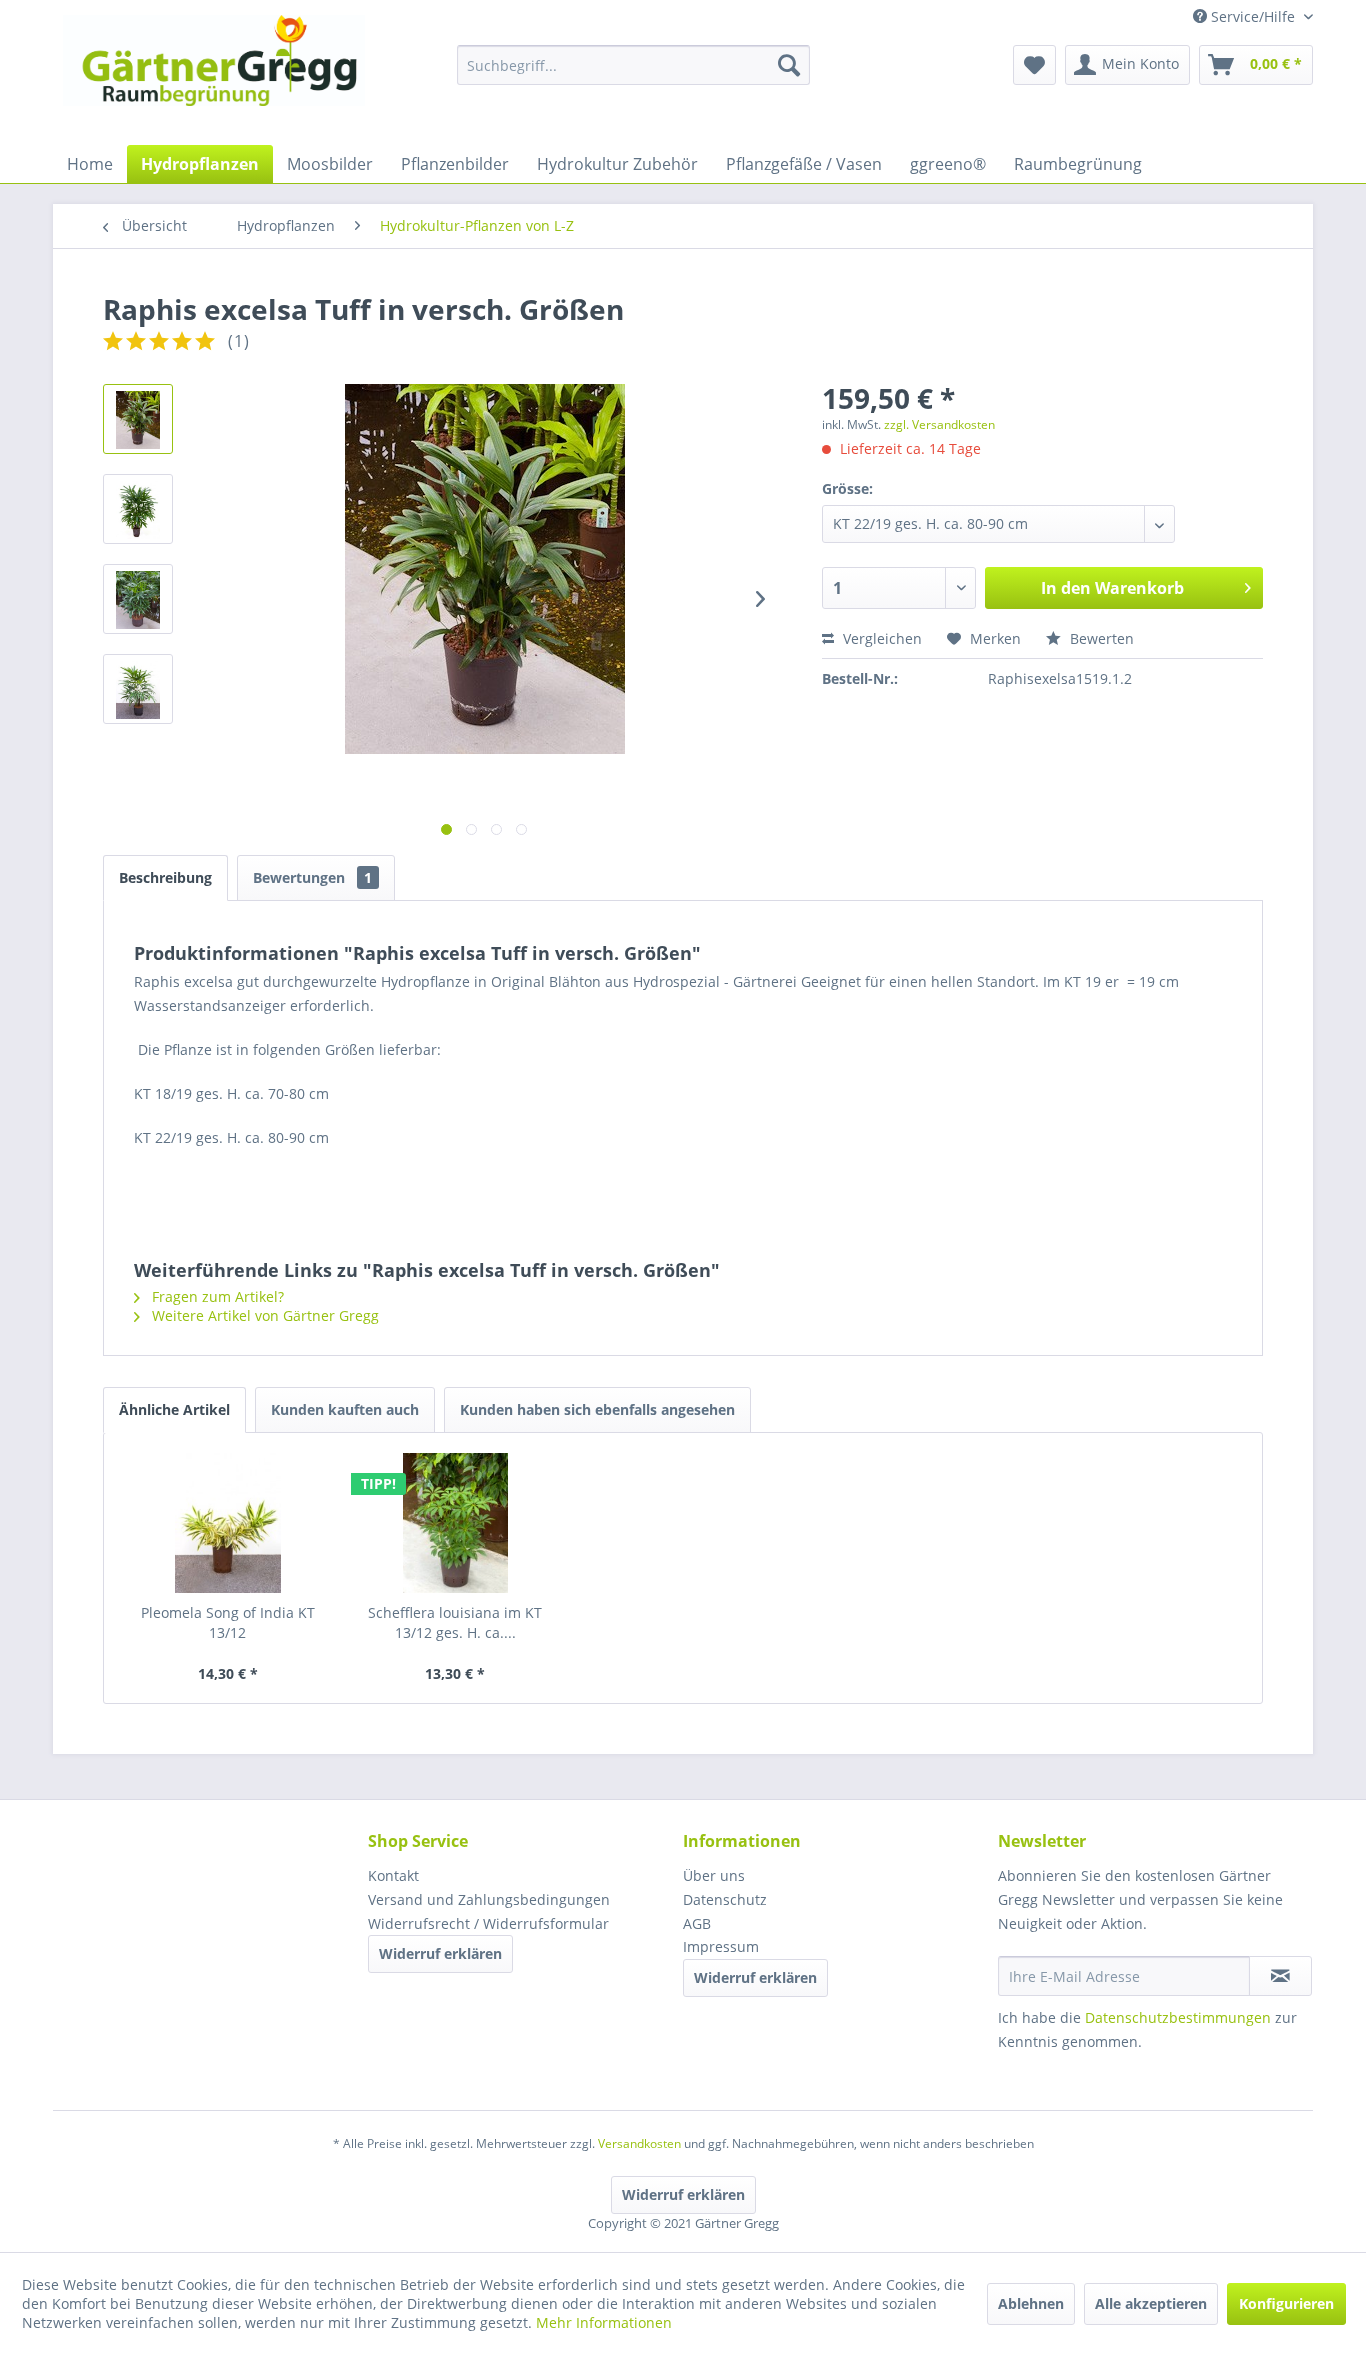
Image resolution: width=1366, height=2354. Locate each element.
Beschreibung (165, 877)
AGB (697, 1923)
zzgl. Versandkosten (939, 424)
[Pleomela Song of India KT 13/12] (228, 1523)
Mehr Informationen (604, 2322)
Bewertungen (312, 877)
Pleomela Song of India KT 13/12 (228, 1622)
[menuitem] (633, 65)
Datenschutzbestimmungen (1178, 2017)
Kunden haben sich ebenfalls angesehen (597, 1409)
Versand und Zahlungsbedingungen (489, 1899)
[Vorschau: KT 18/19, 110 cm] (138, 509)
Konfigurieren (1286, 2303)
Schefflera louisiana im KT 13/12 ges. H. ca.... (455, 1622)
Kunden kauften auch (345, 1409)
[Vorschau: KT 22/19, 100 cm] (138, 689)
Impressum (721, 1946)
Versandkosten (639, 2143)
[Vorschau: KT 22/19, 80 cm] (138, 599)
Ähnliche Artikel (174, 1409)
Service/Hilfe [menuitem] (1253, 16)
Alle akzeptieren (1151, 2303)
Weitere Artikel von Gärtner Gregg (263, 1315)
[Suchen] (789, 65)
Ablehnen (1031, 2303)
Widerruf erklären (440, 1953)
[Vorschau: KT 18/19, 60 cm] (138, 419)
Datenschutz (725, 1899)
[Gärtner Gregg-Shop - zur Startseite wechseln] (214, 75)
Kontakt (393, 1875)
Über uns (714, 1875)
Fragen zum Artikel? (216, 1296)
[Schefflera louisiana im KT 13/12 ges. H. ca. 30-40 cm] (456, 1523)
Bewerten (1100, 638)
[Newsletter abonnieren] (1280, 1976)
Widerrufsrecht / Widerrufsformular (488, 1923)
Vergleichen (880, 638)
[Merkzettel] (1034, 65)
